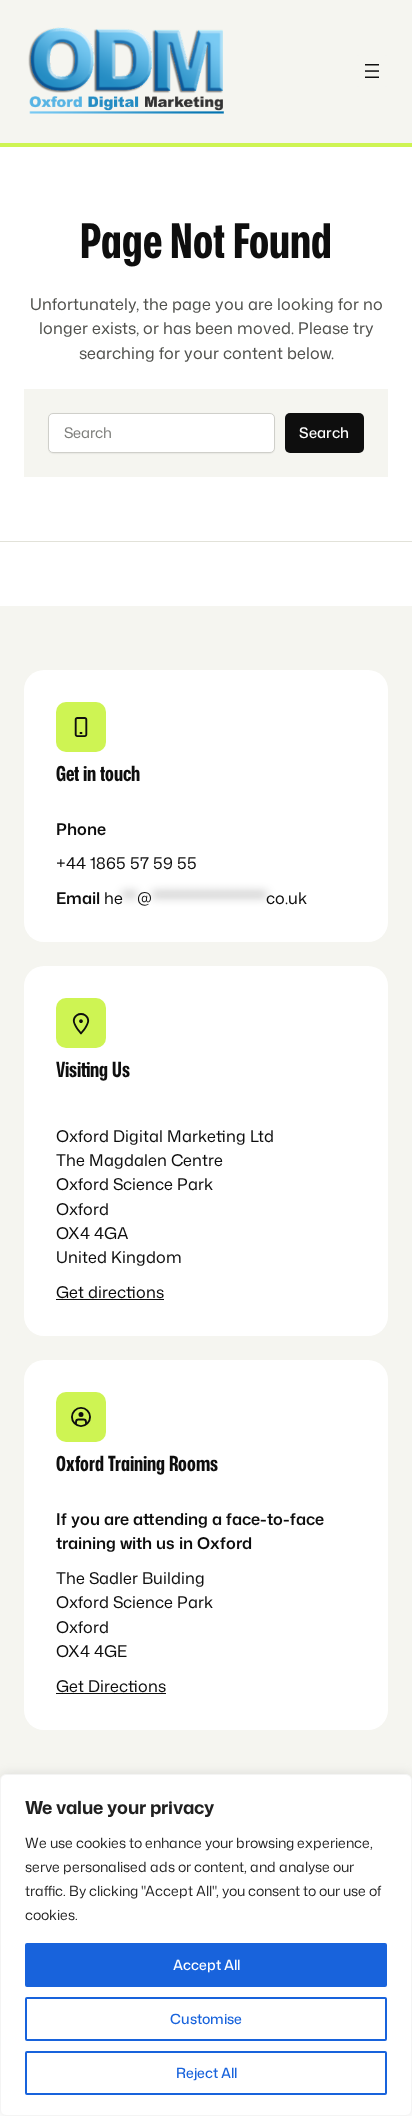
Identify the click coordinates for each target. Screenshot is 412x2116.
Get (72, 1291)
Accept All (206, 1964)
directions (126, 1291)
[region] (206, 1945)
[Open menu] (372, 71)
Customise (206, 2018)
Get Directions (111, 1685)
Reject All (206, 2072)
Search (324, 432)
